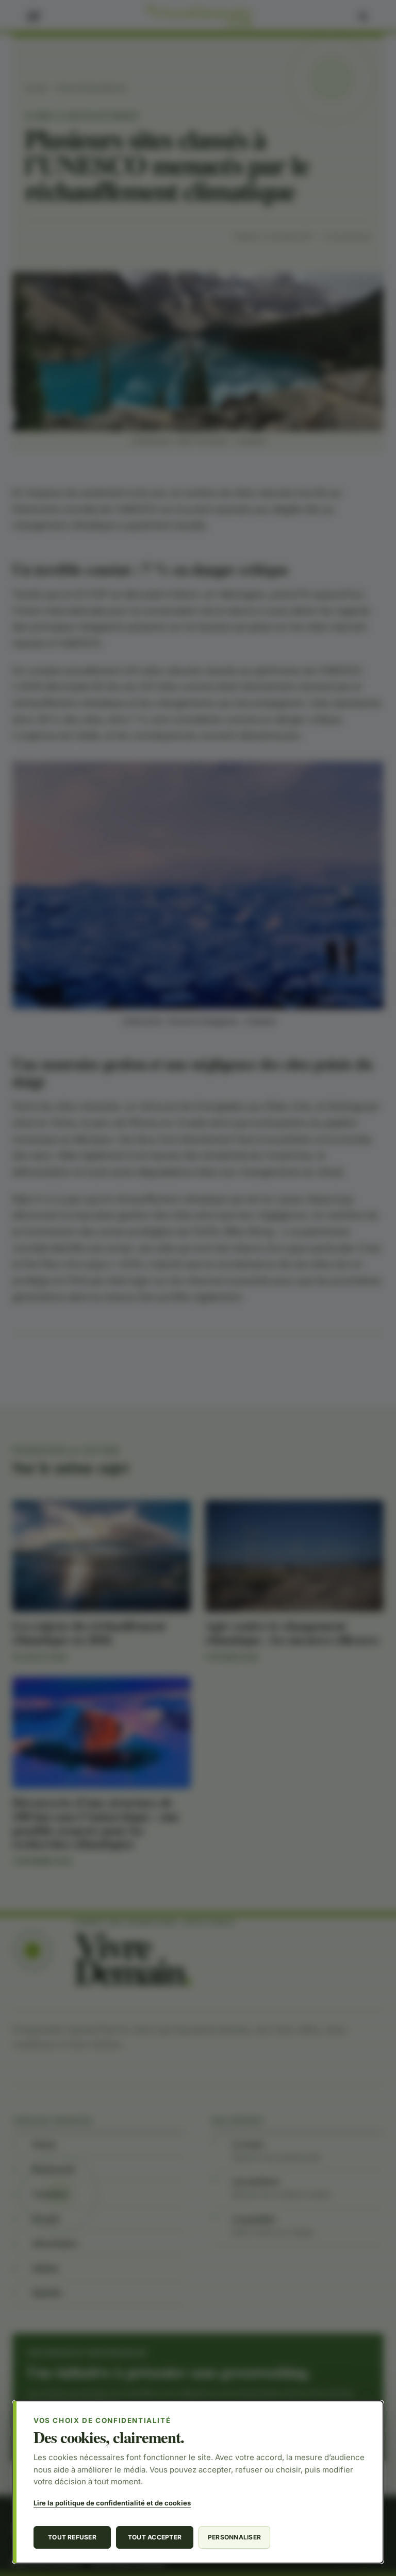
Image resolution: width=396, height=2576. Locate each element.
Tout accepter (155, 2537)
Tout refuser (72, 2537)
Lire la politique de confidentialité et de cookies (112, 2503)
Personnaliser (234, 2537)
